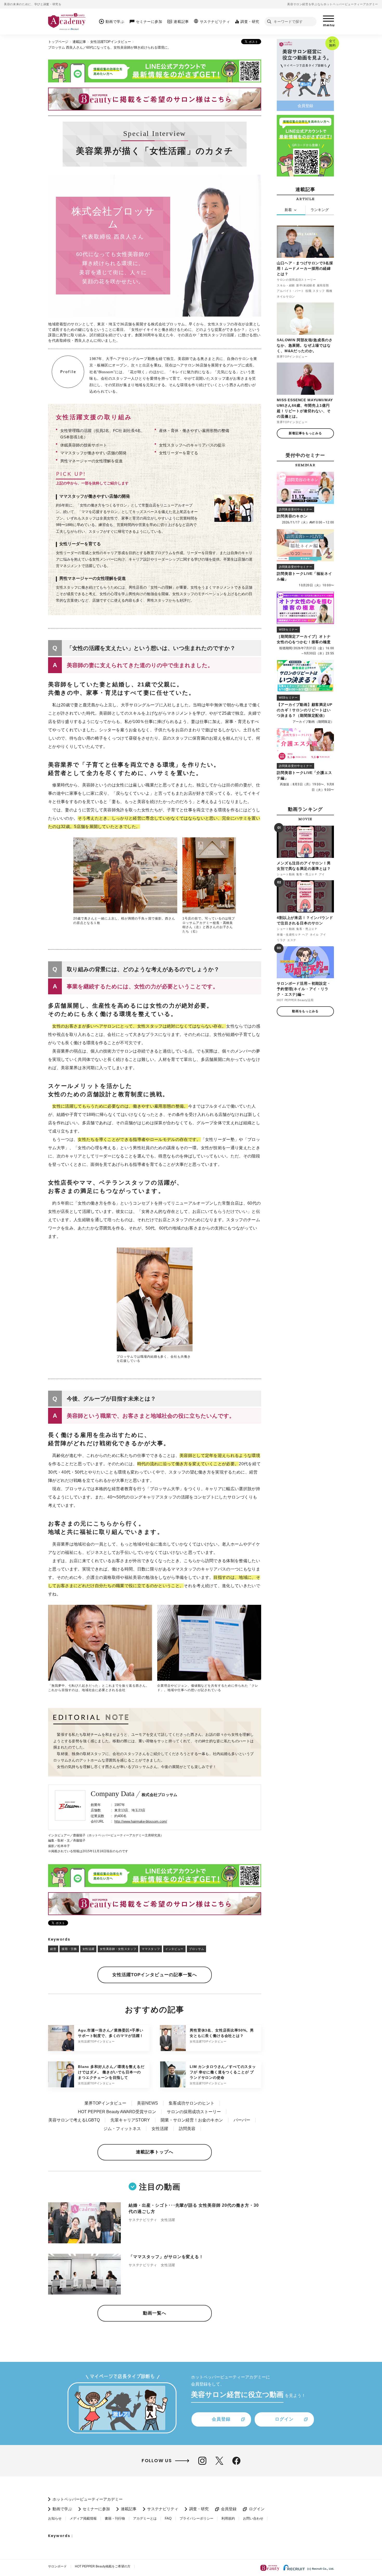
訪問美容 (187, 2129)
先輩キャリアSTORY (130, 2120)
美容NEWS (147, 2103)
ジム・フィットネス (122, 2129)
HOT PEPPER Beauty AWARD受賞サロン (117, 2112)
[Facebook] (236, 2461)
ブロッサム (196, 1949)
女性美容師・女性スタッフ (118, 1949)
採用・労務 (69, 1949)
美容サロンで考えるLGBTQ (74, 2120)
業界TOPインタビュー (105, 2103)
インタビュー (174, 1949)
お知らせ (55, 2518)
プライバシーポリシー (196, 2518)
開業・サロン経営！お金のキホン (192, 2120)
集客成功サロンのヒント (192, 2103)
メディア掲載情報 (83, 2518)
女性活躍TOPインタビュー (111, 42)
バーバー (242, 2120)
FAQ (168, 2518)
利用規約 (228, 2518)
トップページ (58, 42)
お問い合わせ (253, 2518)
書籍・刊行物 (115, 2518)
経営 (53, 1949)
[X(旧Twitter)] (219, 2461)
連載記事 (79, 42)
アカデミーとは (145, 2518)
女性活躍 (88, 1949)
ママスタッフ (151, 1949)
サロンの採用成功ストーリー (194, 2112)
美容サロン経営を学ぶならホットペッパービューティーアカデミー (333, 4)
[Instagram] (202, 2461)
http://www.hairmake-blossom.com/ (141, 1821)
